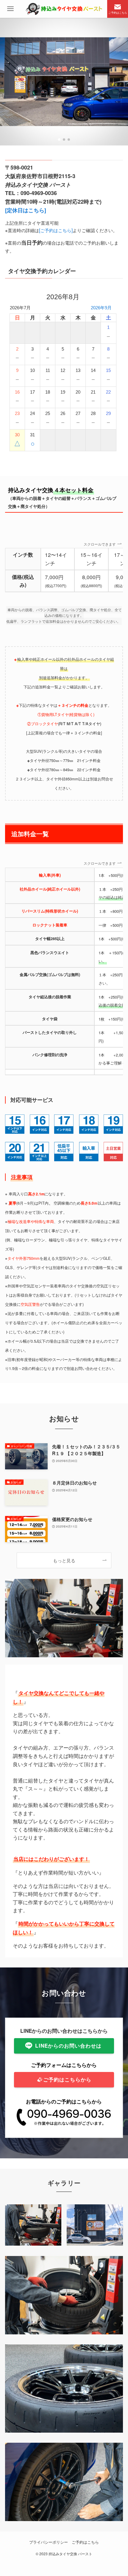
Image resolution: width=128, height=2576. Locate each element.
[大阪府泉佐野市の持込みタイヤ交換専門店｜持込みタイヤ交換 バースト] (64, 9)
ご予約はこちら (85, 2542)
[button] (59, 140)
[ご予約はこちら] (56, 230)
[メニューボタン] (10, 9)
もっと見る (64, 1560)
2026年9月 (101, 308)
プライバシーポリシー (49, 2542)
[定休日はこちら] (26, 210)
